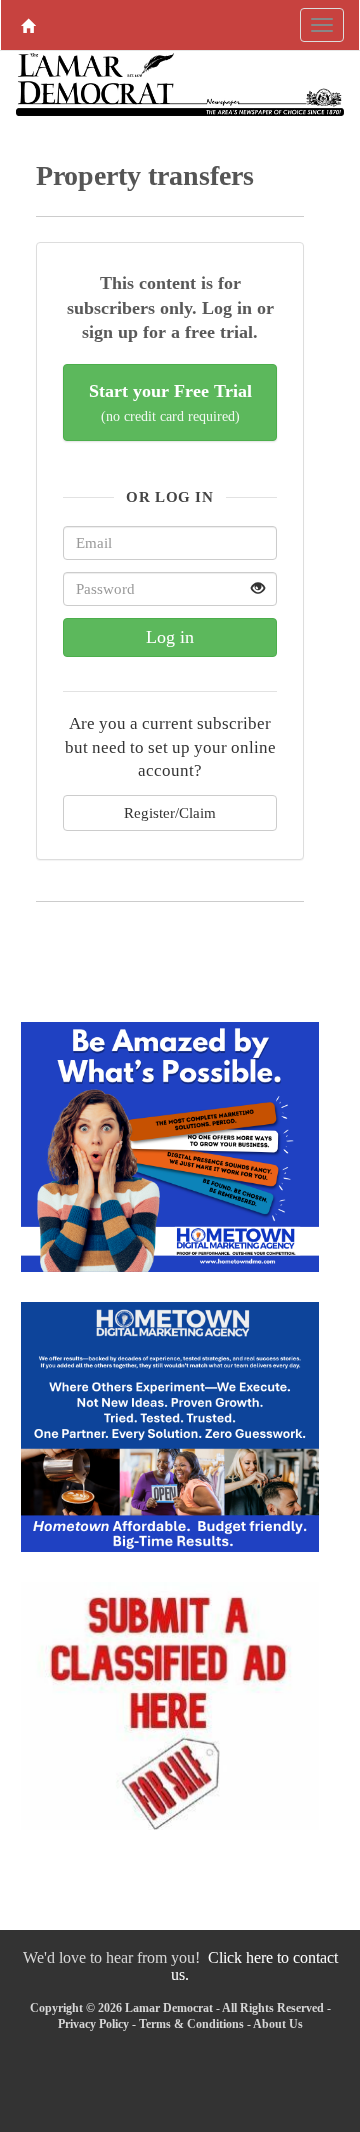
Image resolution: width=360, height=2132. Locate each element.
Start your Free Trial (170, 402)
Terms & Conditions (191, 2024)
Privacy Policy (93, 2024)
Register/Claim (170, 812)
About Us (278, 2024)
